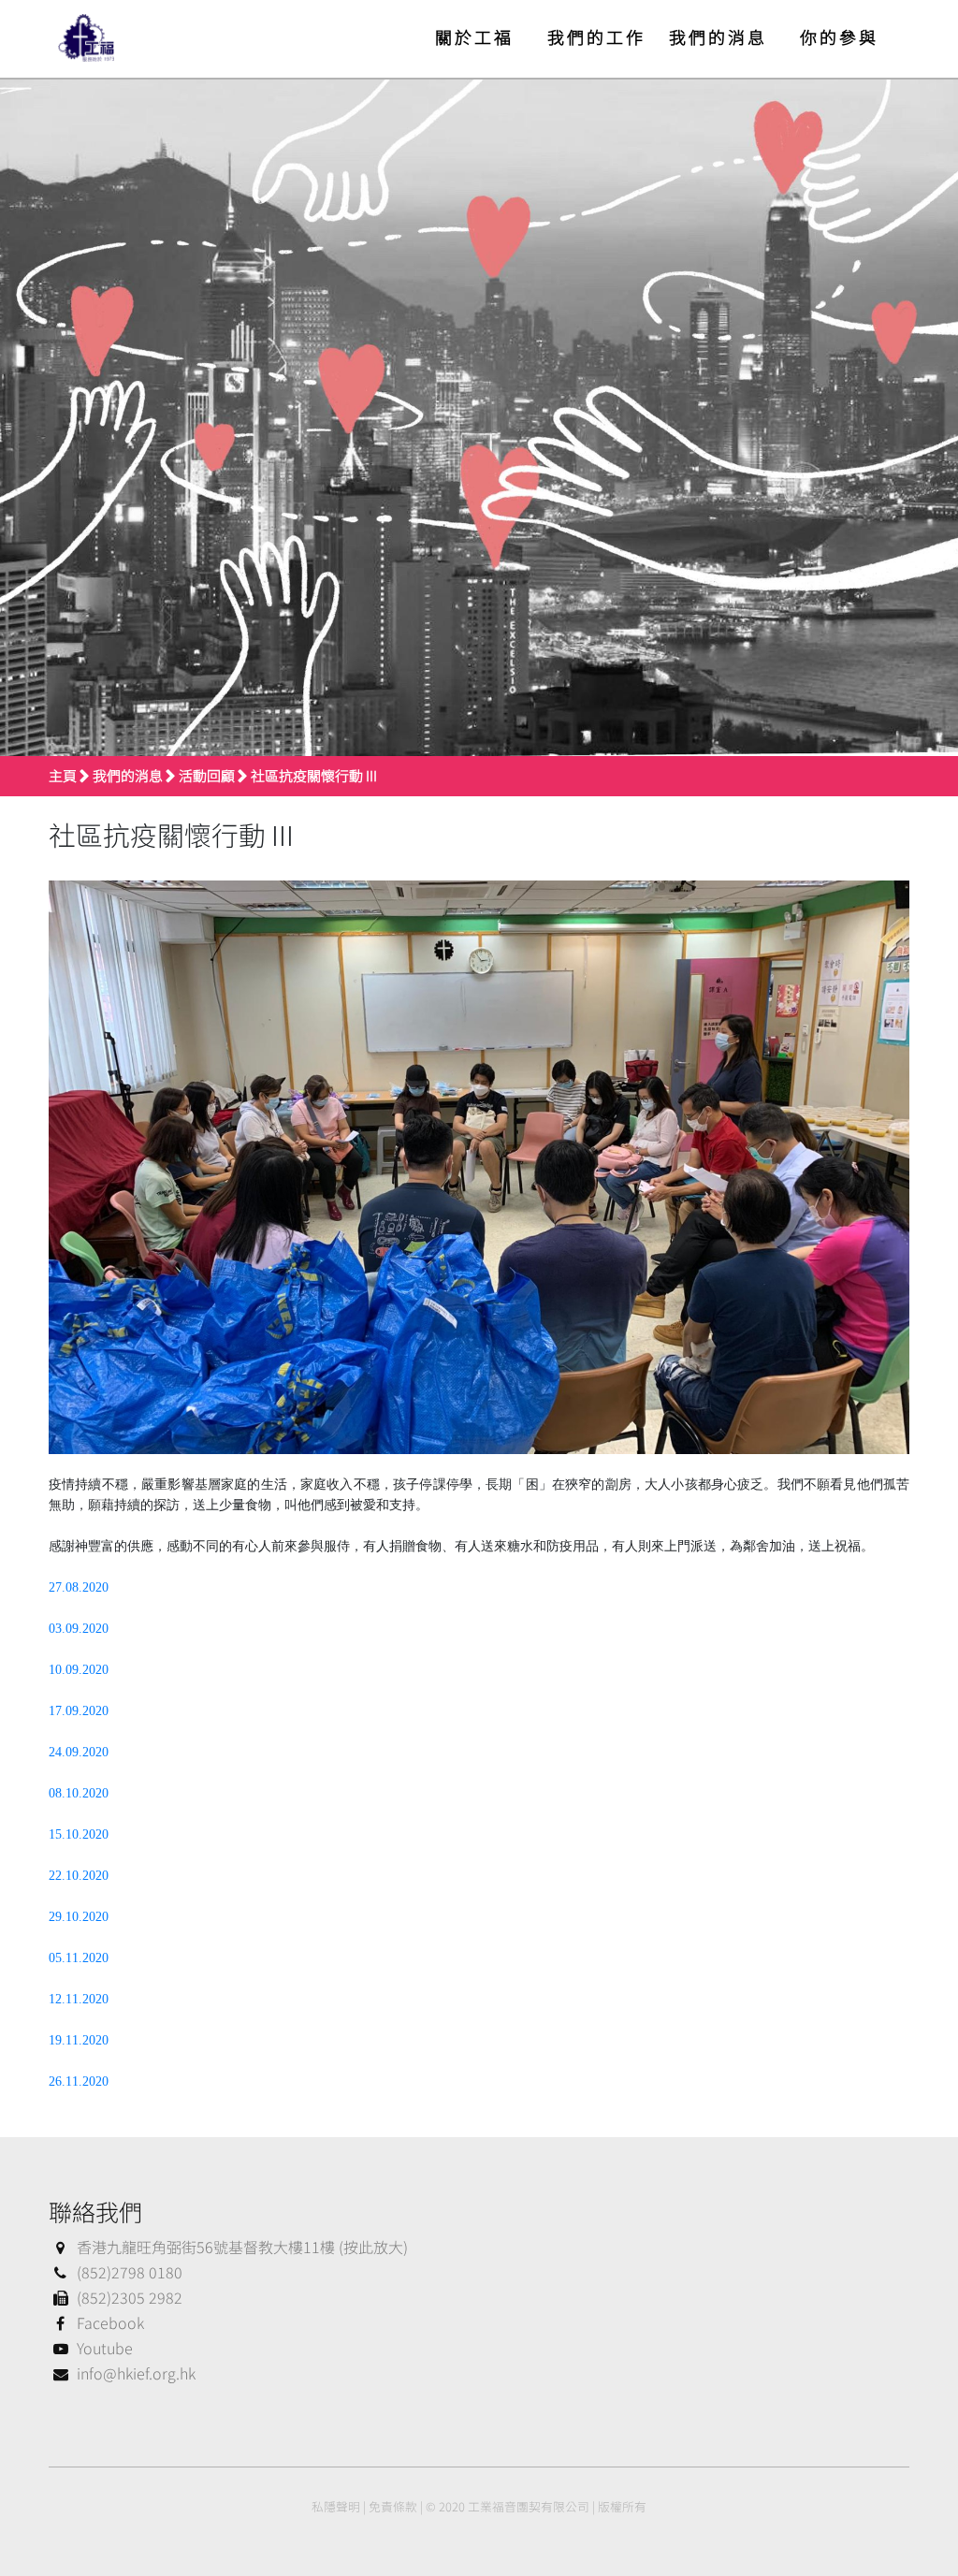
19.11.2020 (79, 2040)
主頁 (63, 775)
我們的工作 (596, 36)
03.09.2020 (80, 1629)
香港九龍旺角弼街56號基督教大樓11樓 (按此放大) (242, 2247)
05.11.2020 (79, 1958)
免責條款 (393, 2506)
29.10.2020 (79, 1917)
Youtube (105, 2348)
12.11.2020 (79, 1999)
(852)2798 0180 (130, 2272)
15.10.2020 (79, 1834)
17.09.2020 (79, 1711)
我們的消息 (718, 36)
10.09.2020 (79, 1670)
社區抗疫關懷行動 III (314, 775)
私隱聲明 (336, 2506)
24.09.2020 (79, 1752)
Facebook (110, 2322)
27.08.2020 (79, 1587)
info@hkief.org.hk (136, 2373)
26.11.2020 (79, 2081)
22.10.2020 (79, 1876)
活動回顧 (207, 775)
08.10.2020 (79, 1793)
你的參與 (839, 36)
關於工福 (474, 36)
